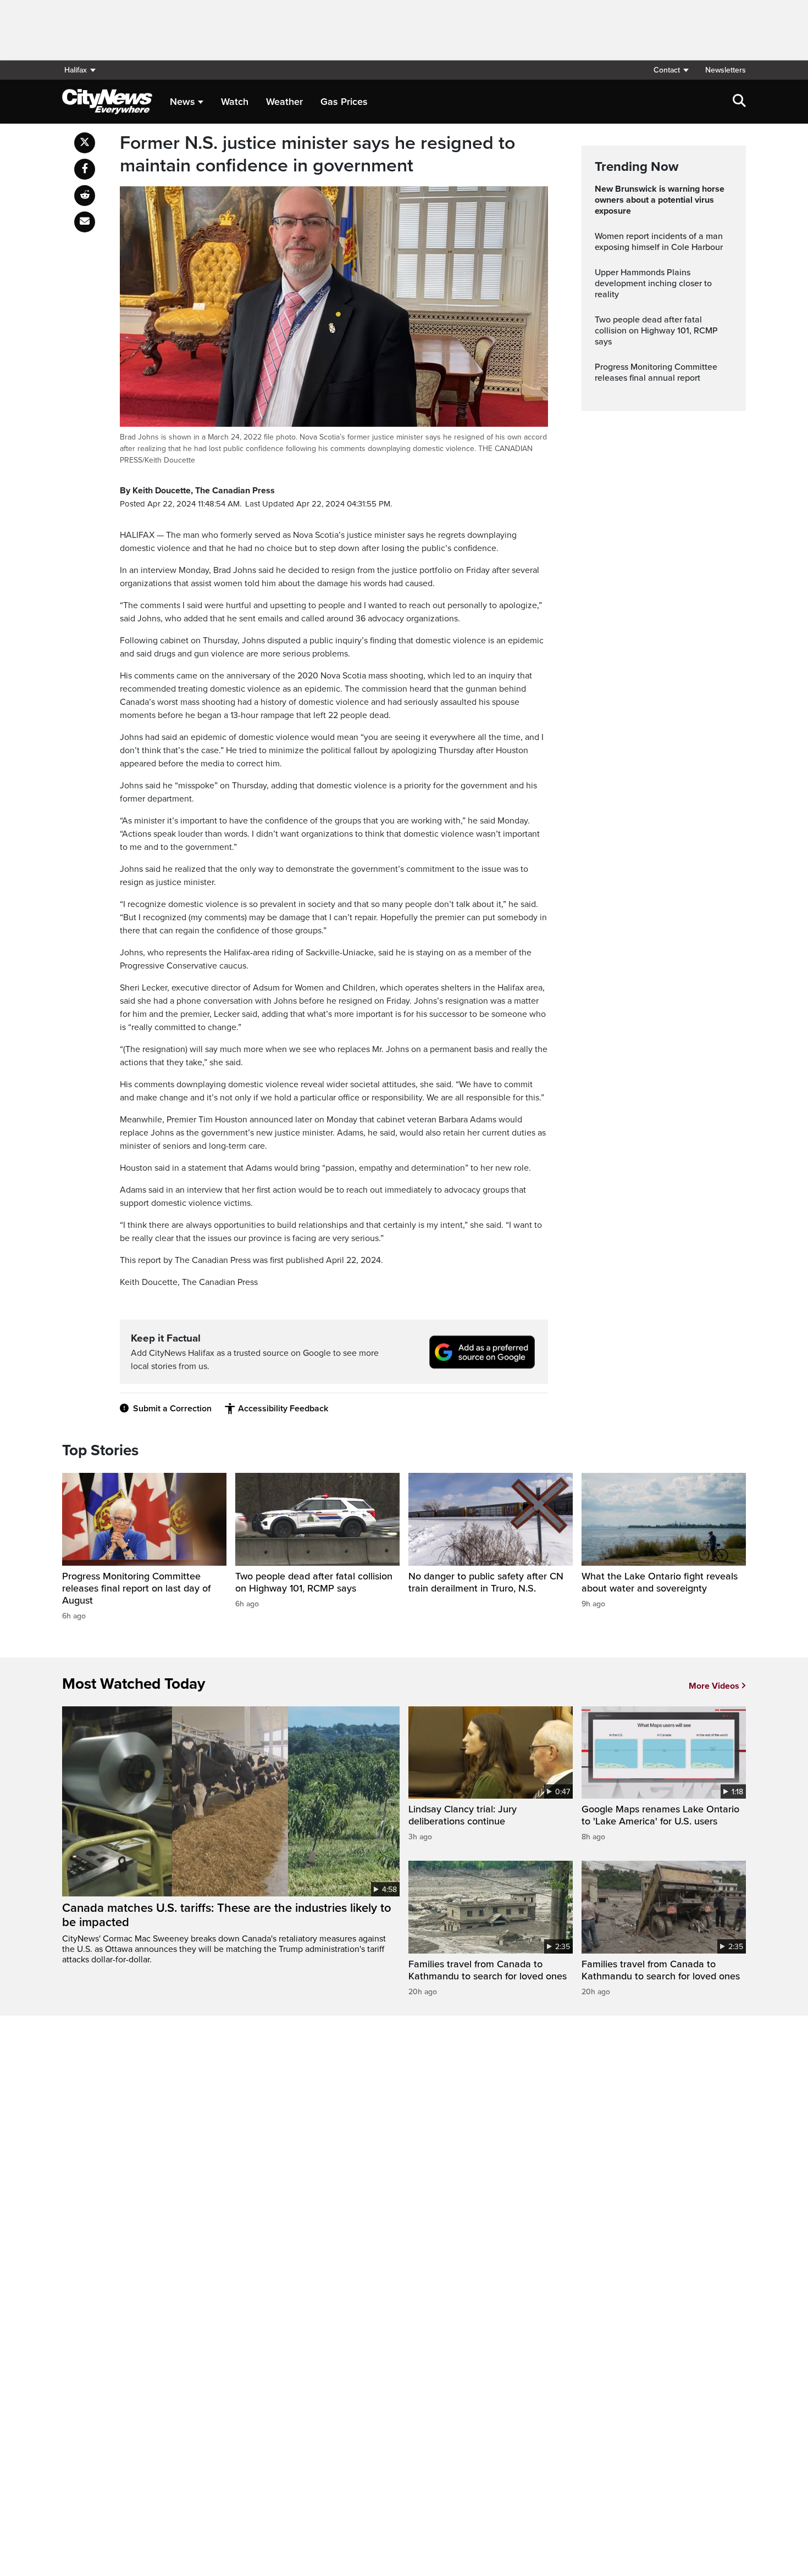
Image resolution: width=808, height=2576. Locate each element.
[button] (671, 70)
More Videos (714, 1686)
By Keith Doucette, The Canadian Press (197, 491)
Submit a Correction (172, 1409)
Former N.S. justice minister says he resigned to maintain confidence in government (317, 155)
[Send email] (85, 222)
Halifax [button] (76, 70)
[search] (739, 102)
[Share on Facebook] (85, 169)
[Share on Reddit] (85, 196)
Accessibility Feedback (283, 1409)
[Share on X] (85, 143)
